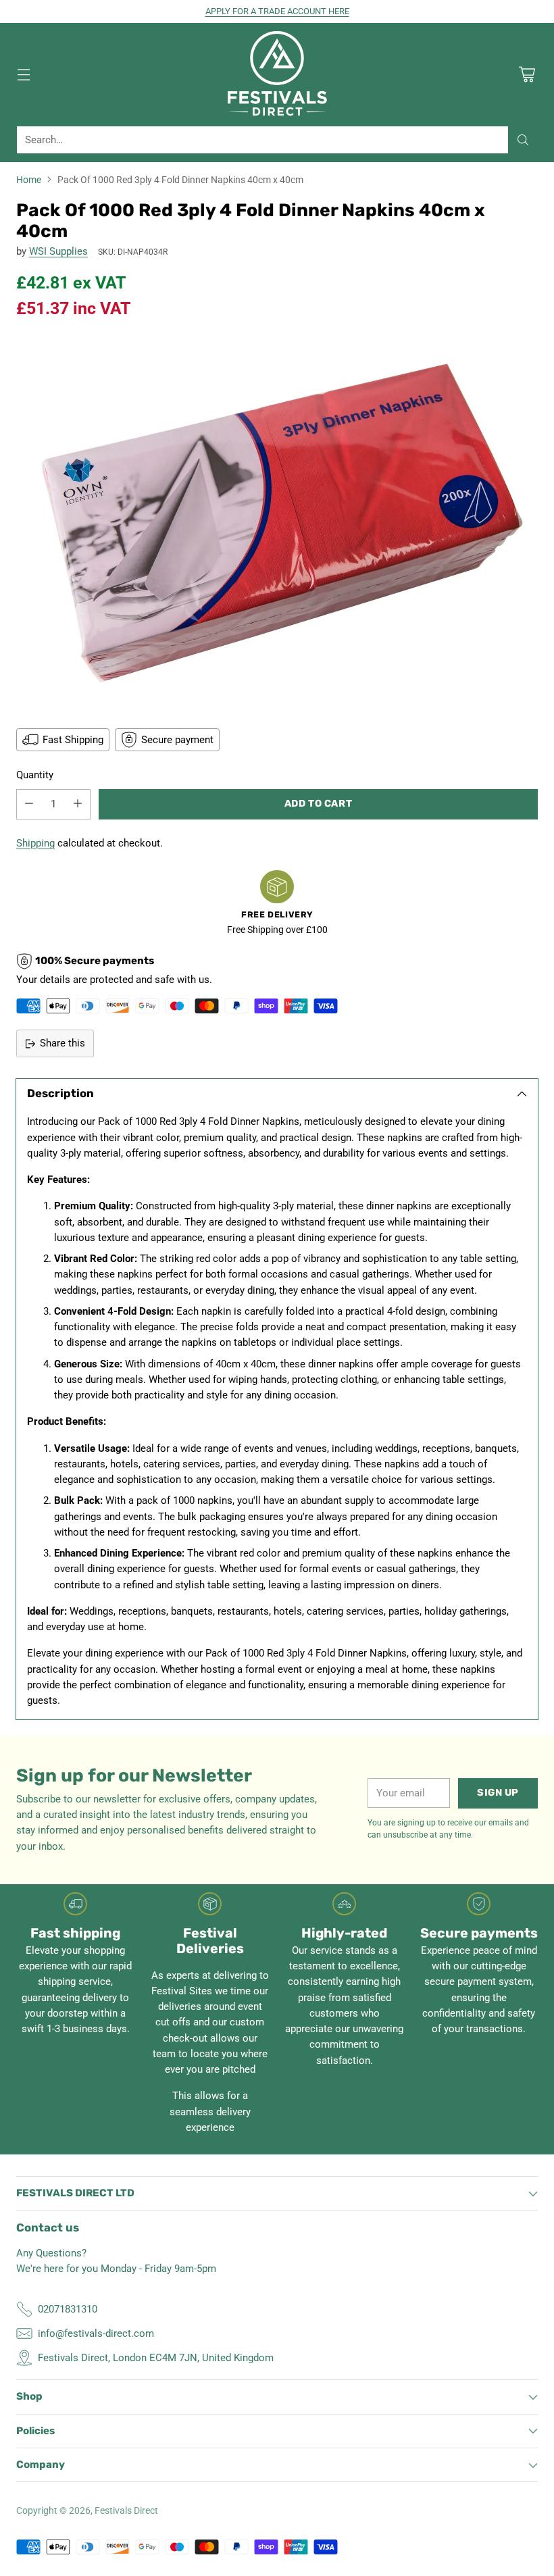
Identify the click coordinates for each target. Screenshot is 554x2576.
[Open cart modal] (527, 74)
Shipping (35, 843)
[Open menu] (23, 74)
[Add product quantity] (78, 804)
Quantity (35, 775)
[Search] (523, 140)
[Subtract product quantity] (29, 804)
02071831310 (68, 2309)
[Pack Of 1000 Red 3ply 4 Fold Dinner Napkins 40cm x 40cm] (277, 522)
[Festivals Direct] (277, 74)
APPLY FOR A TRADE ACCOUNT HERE (277, 11)
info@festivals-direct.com (96, 2333)
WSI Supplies (58, 251)
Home (29, 180)
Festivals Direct (126, 2510)
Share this (62, 1043)
